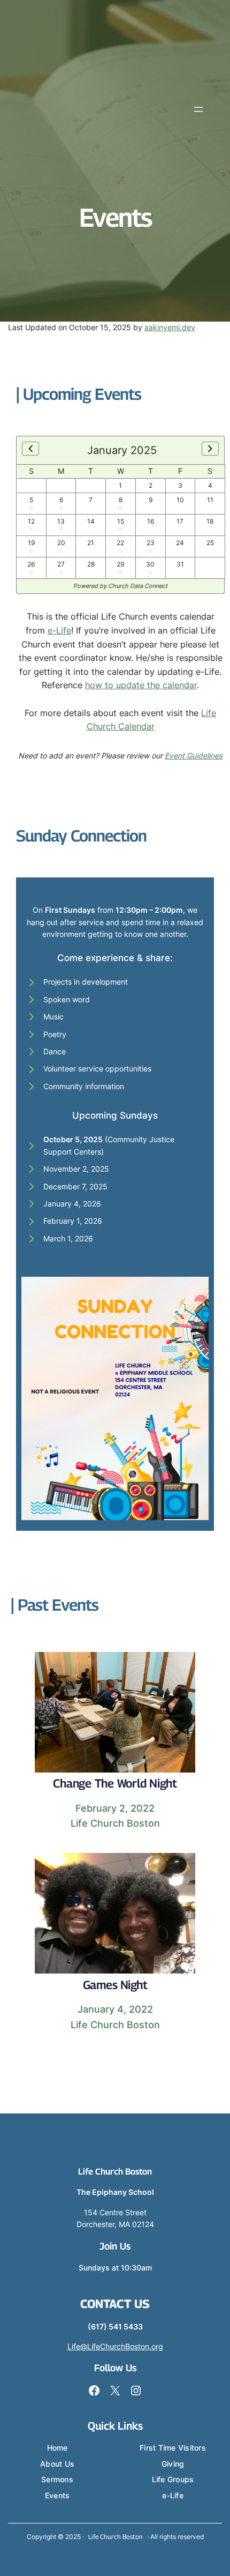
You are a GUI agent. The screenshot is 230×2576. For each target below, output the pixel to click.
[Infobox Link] (115, 1747)
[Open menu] (198, 109)
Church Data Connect (138, 586)
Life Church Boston (115, 2172)
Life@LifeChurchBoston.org (115, 2346)
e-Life (59, 630)
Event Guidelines (194, 755)
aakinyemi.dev (170, 327)
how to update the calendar (141, 685)
